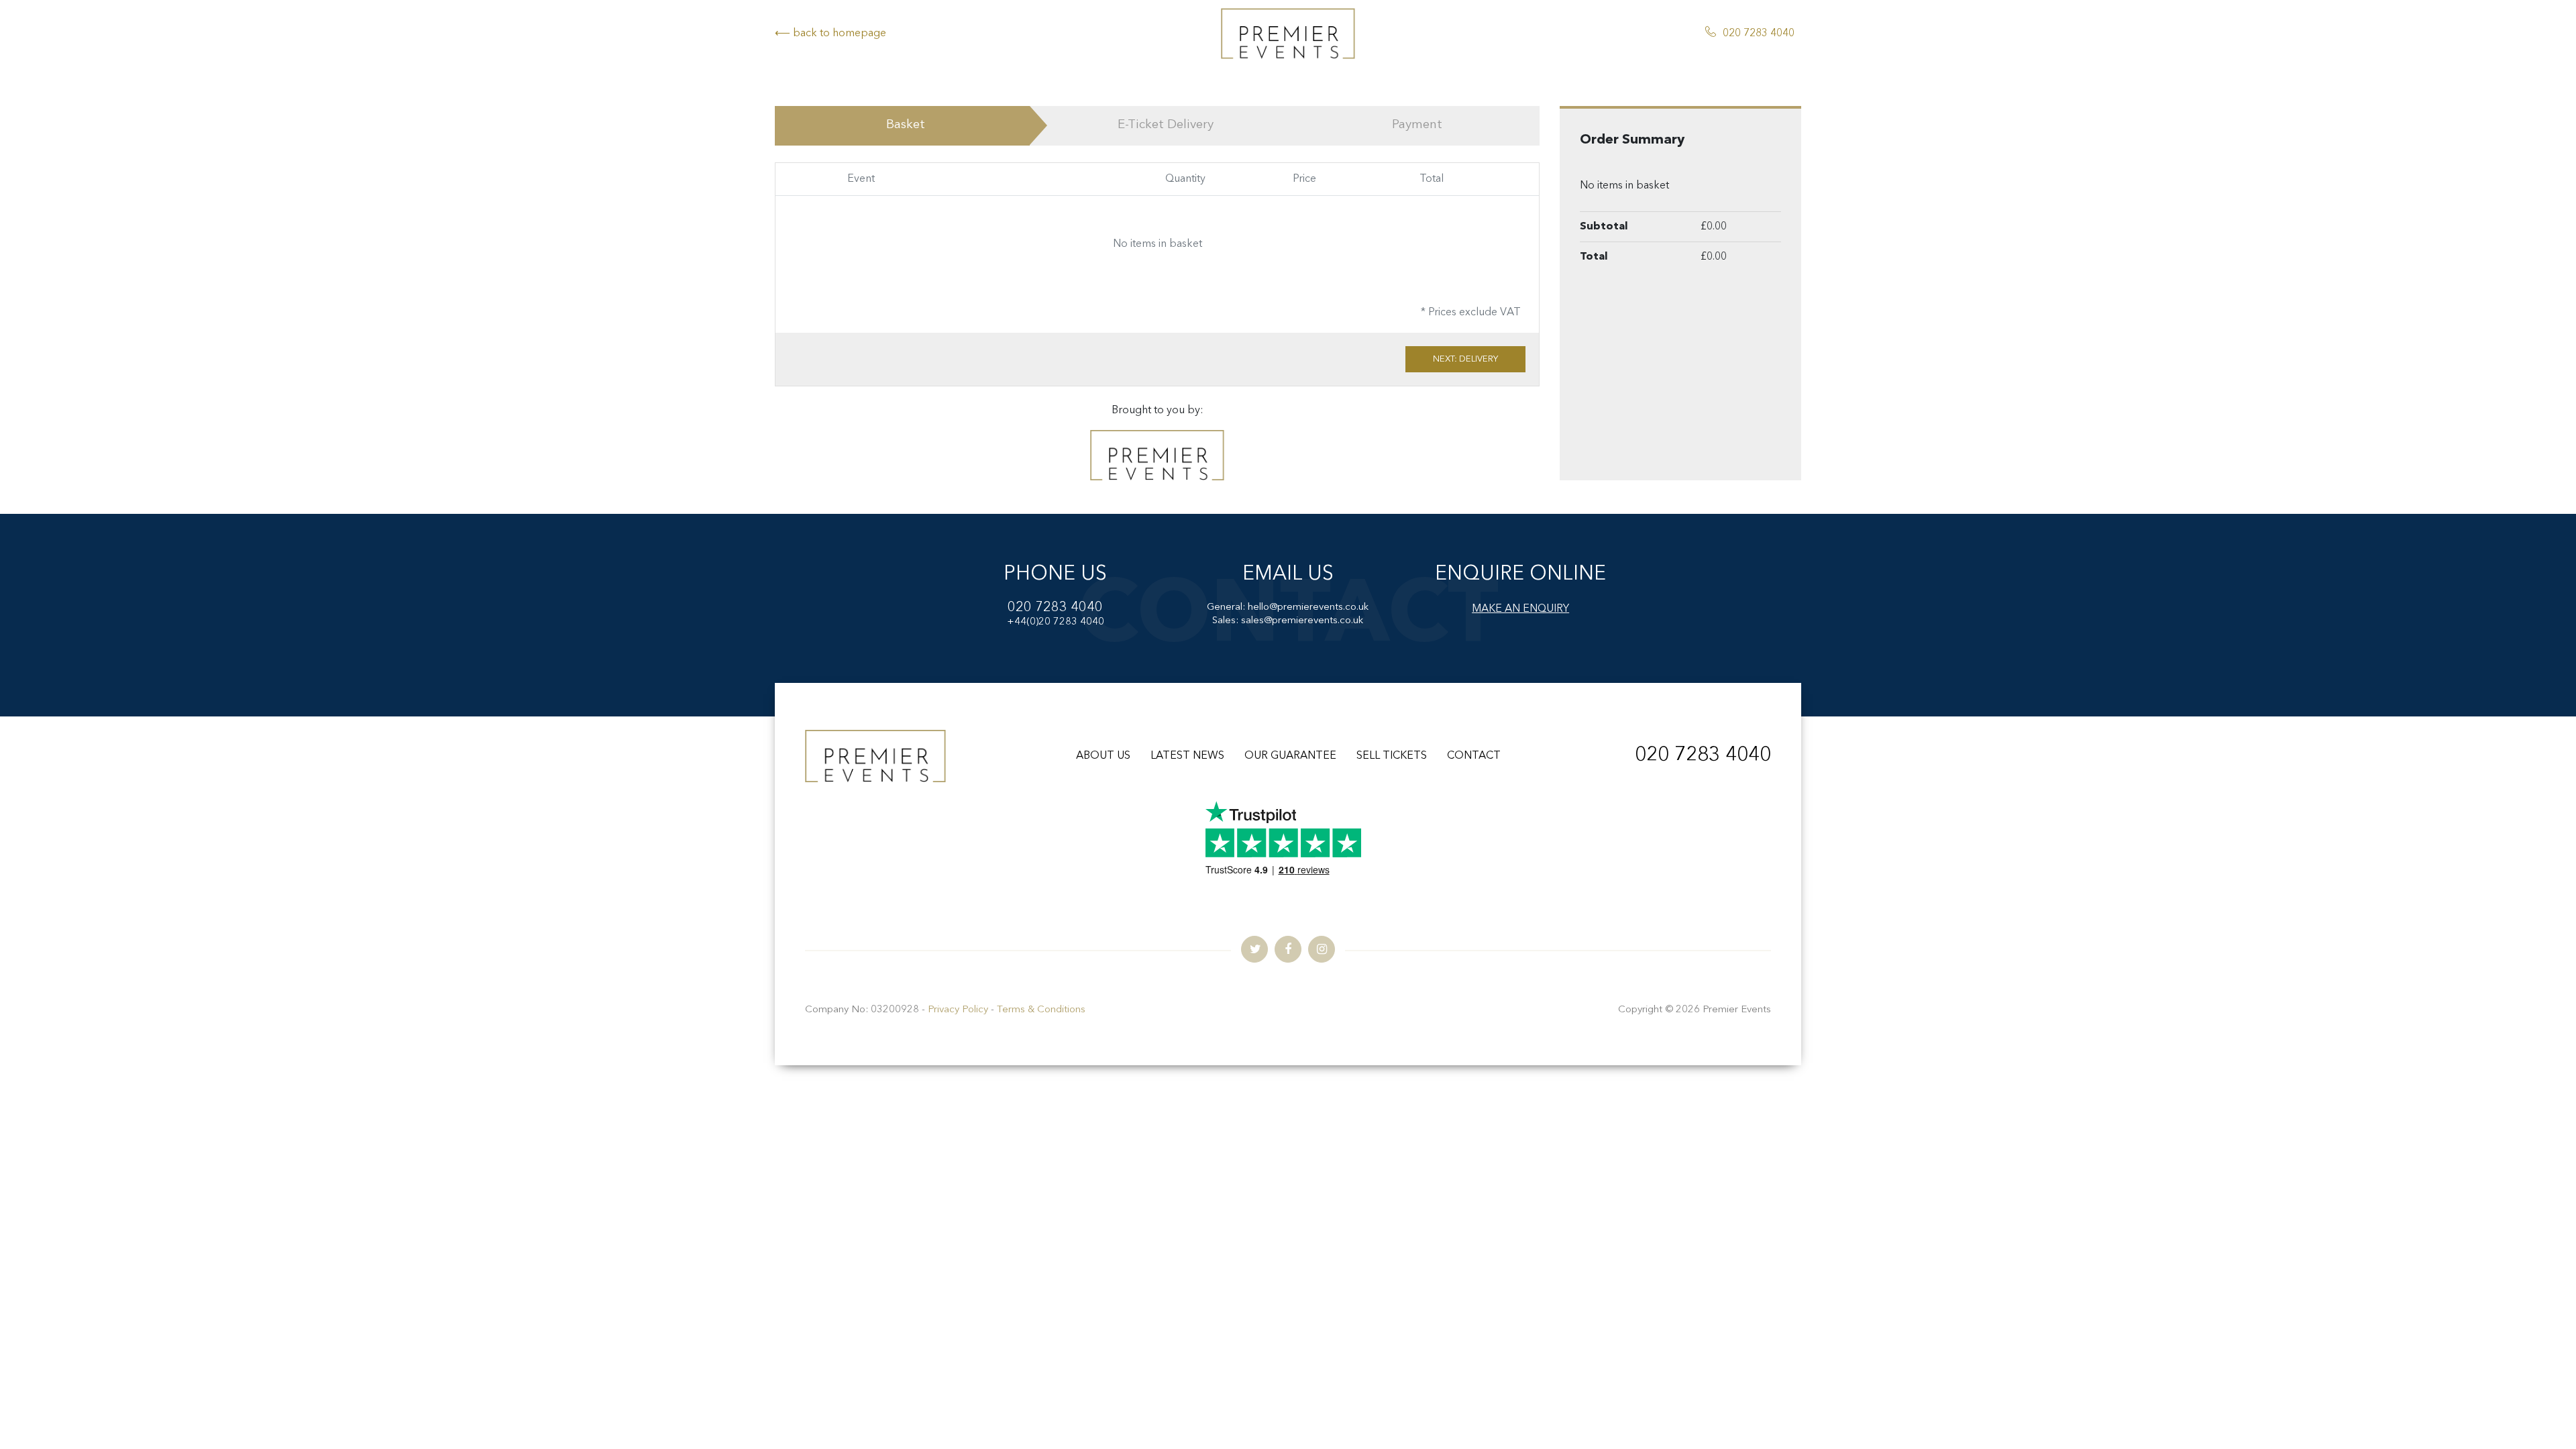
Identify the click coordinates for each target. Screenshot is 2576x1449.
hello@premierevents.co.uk (1308, 607)
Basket (906, 125)
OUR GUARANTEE (1290, 756)
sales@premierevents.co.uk (1302, 621)
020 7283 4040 (1759, 34)
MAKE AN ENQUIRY (1520, 609)
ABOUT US (1103, 756)
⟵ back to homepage (830, 34)
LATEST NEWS (1187, 756)
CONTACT (1474, 756)
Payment (1417, 125)
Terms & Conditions (1041, 1010)
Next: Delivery (1465, 359)
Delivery (1166, 125)
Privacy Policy (958, 1010)
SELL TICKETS (1392, 756)
